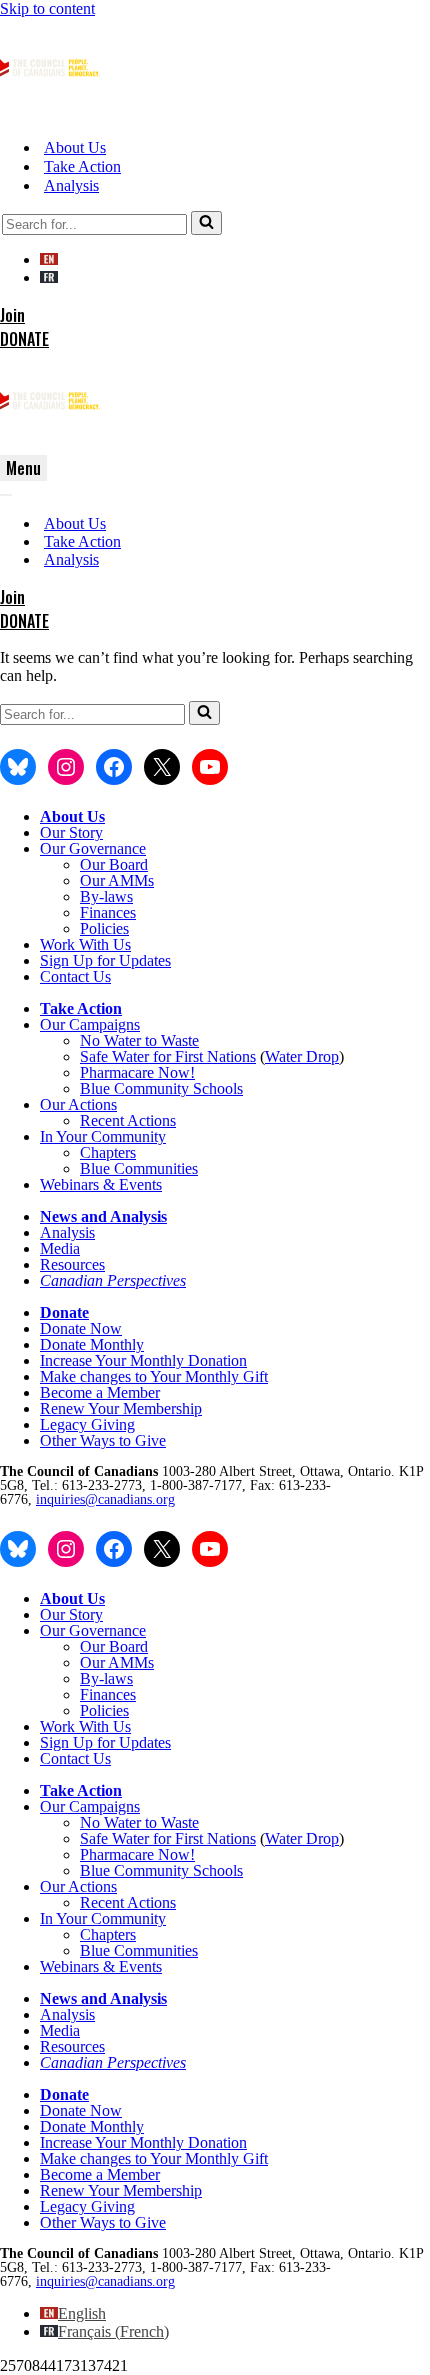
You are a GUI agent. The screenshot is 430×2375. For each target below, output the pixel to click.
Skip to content (47, 8)
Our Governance (93, 848)
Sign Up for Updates (105, 960)
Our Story (71, 832)
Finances (108, 912)
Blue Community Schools (161, 1088)
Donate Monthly (92, 1344)
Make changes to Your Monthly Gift (154, 1376)
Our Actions (78, 1104)
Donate (64, 1312)
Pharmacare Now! (137, 1072)
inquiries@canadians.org (105, 1499)
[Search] (206, 223)
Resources (72, 1264)
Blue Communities (139, 1168)
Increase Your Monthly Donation (143, 1360)
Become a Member (100, 1392)
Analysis (71, 185)
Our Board (114, 864)
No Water (112, 1040)
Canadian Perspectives (113, 1280)
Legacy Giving (87, 1424)
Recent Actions (128, 1120)
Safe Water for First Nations (168, 1056)
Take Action (82, 166)
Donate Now (81, 1328)
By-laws (106, 896)
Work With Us (85, 944)
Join (12, 315)
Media (60, 1248)
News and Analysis (103, 1216)
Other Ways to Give (103, 1440)
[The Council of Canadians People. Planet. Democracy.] (50, 112)
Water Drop (302, 1056)
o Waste (174, 1040)
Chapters (108, 1152)
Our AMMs (117, 880)
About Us (75, 147)
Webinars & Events (101, 1184)
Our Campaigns (90, 1024)
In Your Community (103, 1136)
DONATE (24, 339)
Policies (104, 928)
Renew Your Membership (121, 1408)
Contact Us (75, 976)
